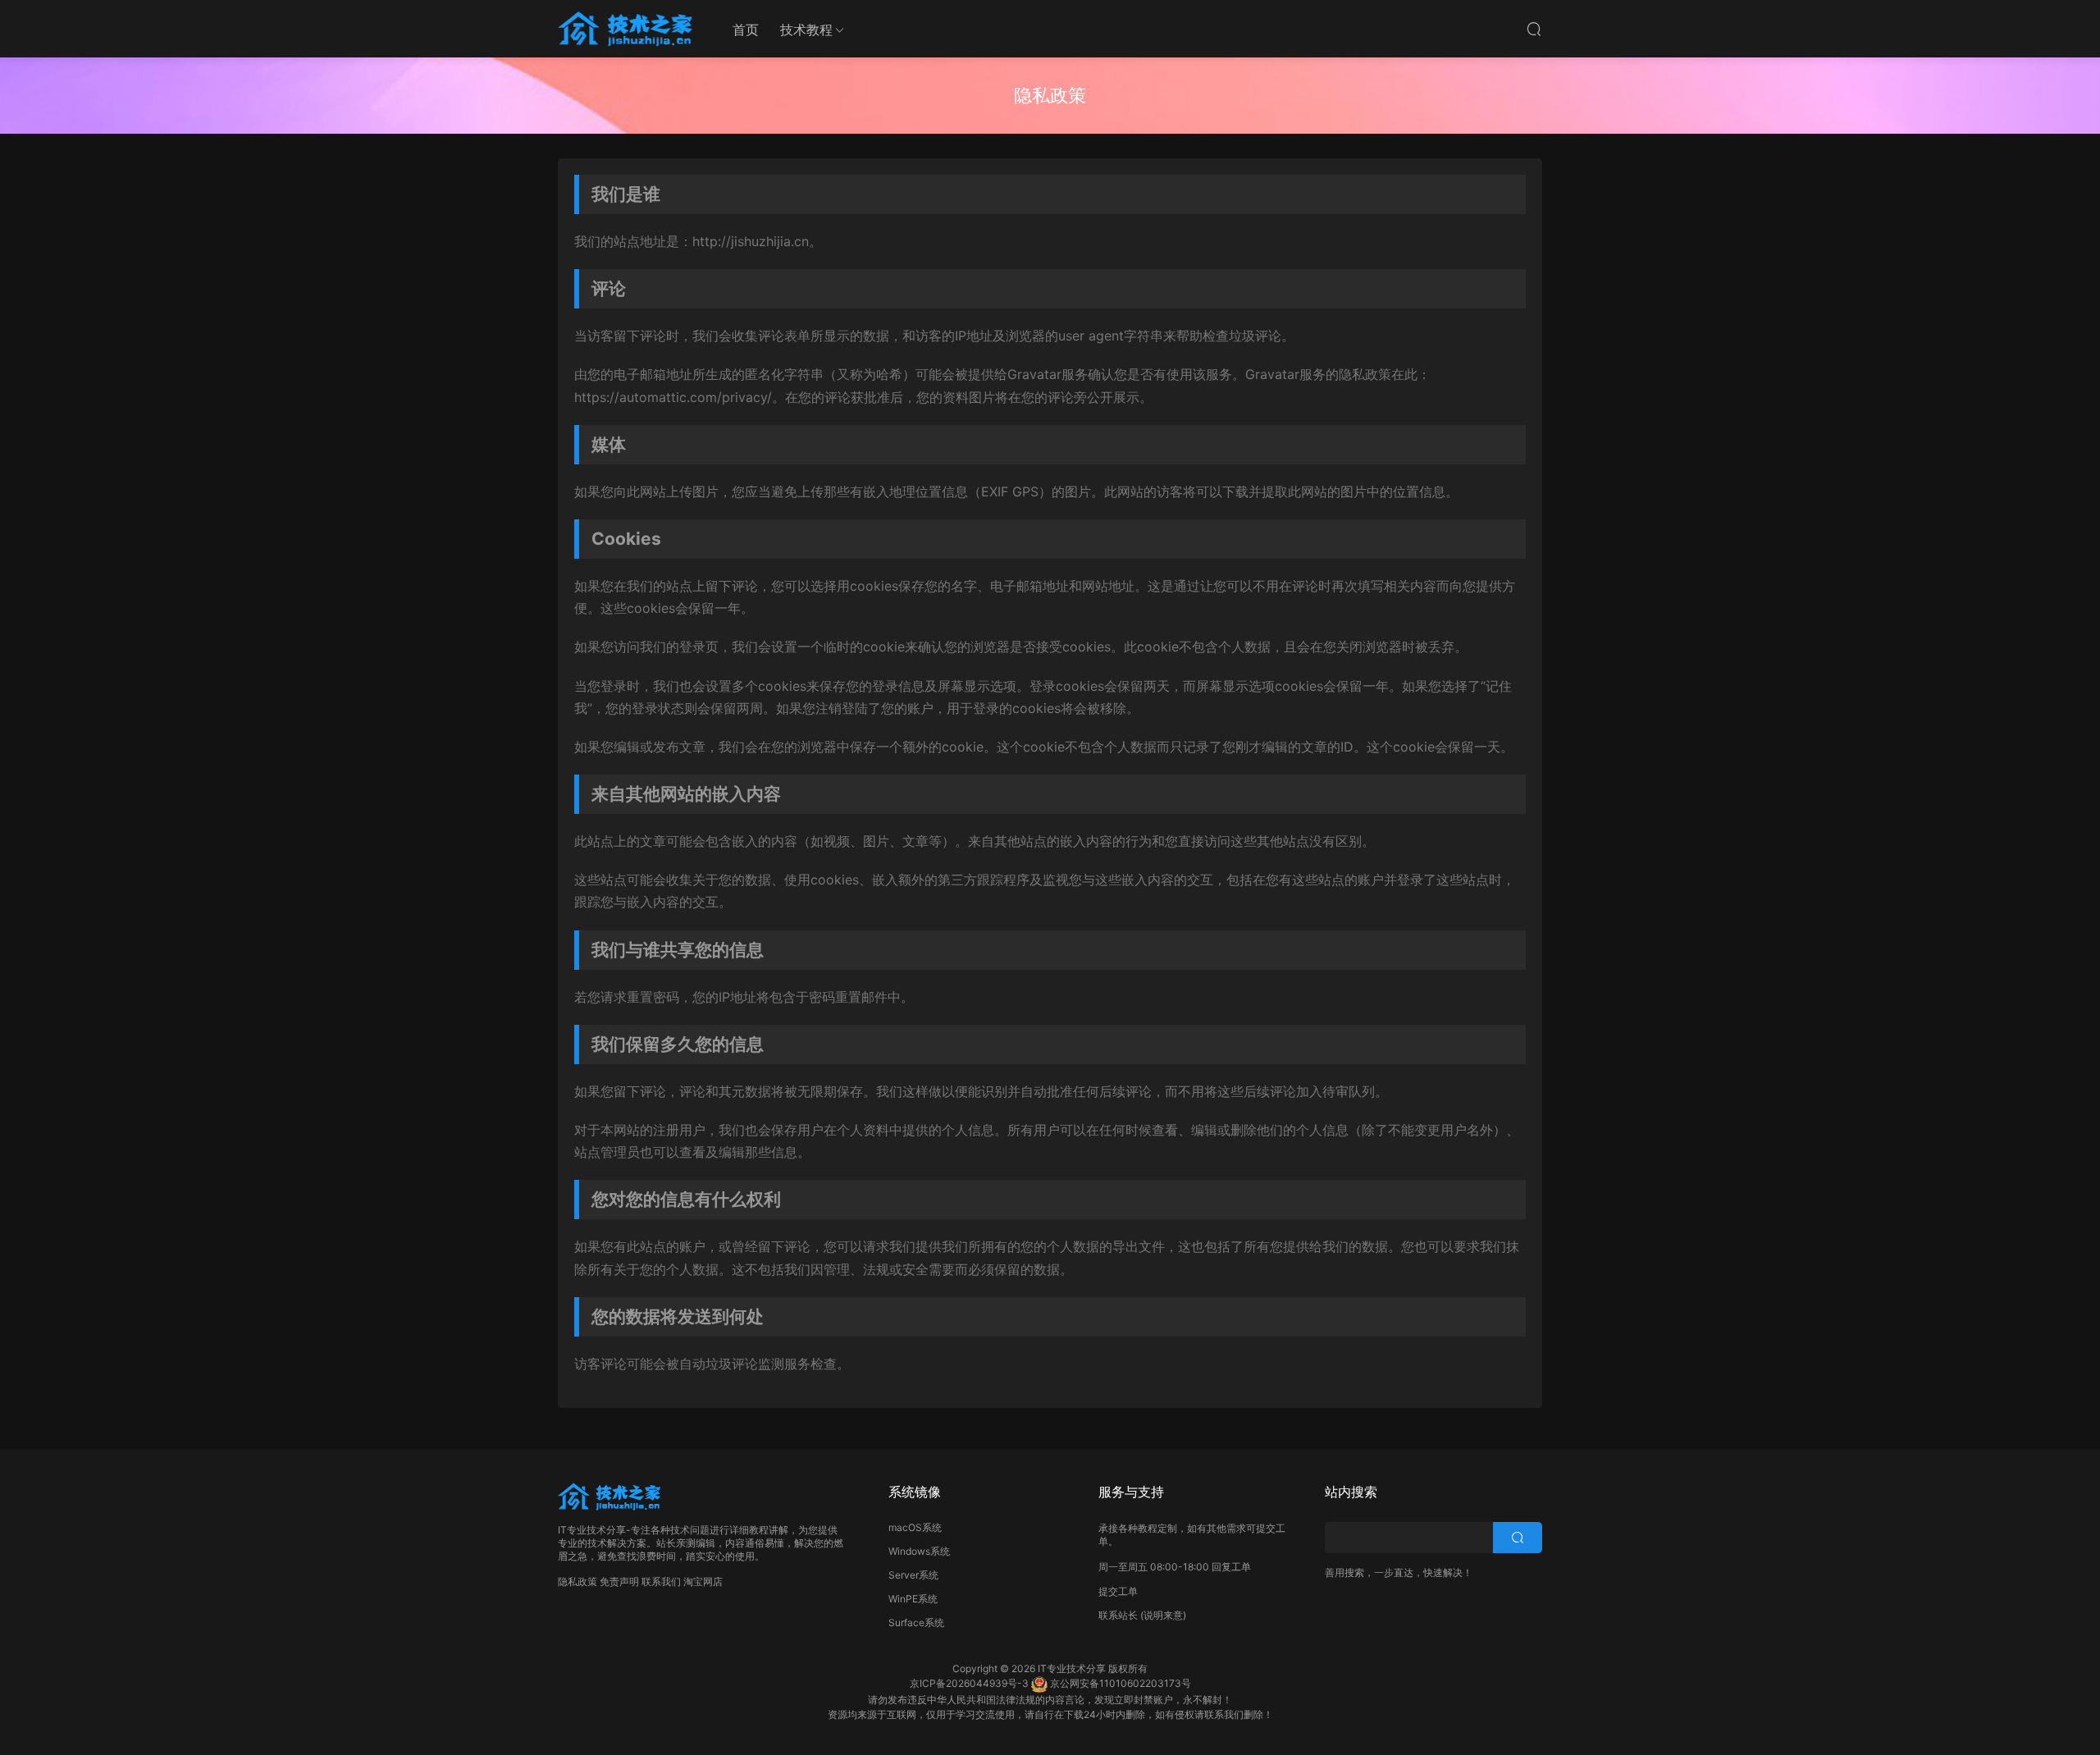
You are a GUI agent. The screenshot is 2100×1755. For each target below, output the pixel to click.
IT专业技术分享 (1072, 1668)
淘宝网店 (703, 1581)
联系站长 (1118, 1615)
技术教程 (806, 30)
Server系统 (913, 1575)
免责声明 (619, 1581)
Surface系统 (916, 1622)
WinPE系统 (913, 1599)
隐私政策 (577, 1581)
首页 (746, 30)
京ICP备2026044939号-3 (969, 1683)
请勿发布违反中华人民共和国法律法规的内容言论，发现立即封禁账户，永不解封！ (1050, 1700)
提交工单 (1118, 1591)
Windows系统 (919, 1551)
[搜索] (1534, 29)
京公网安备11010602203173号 (1121, 1683)
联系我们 (661, 1581)
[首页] (628, 29)
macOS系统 (915, 1527)
